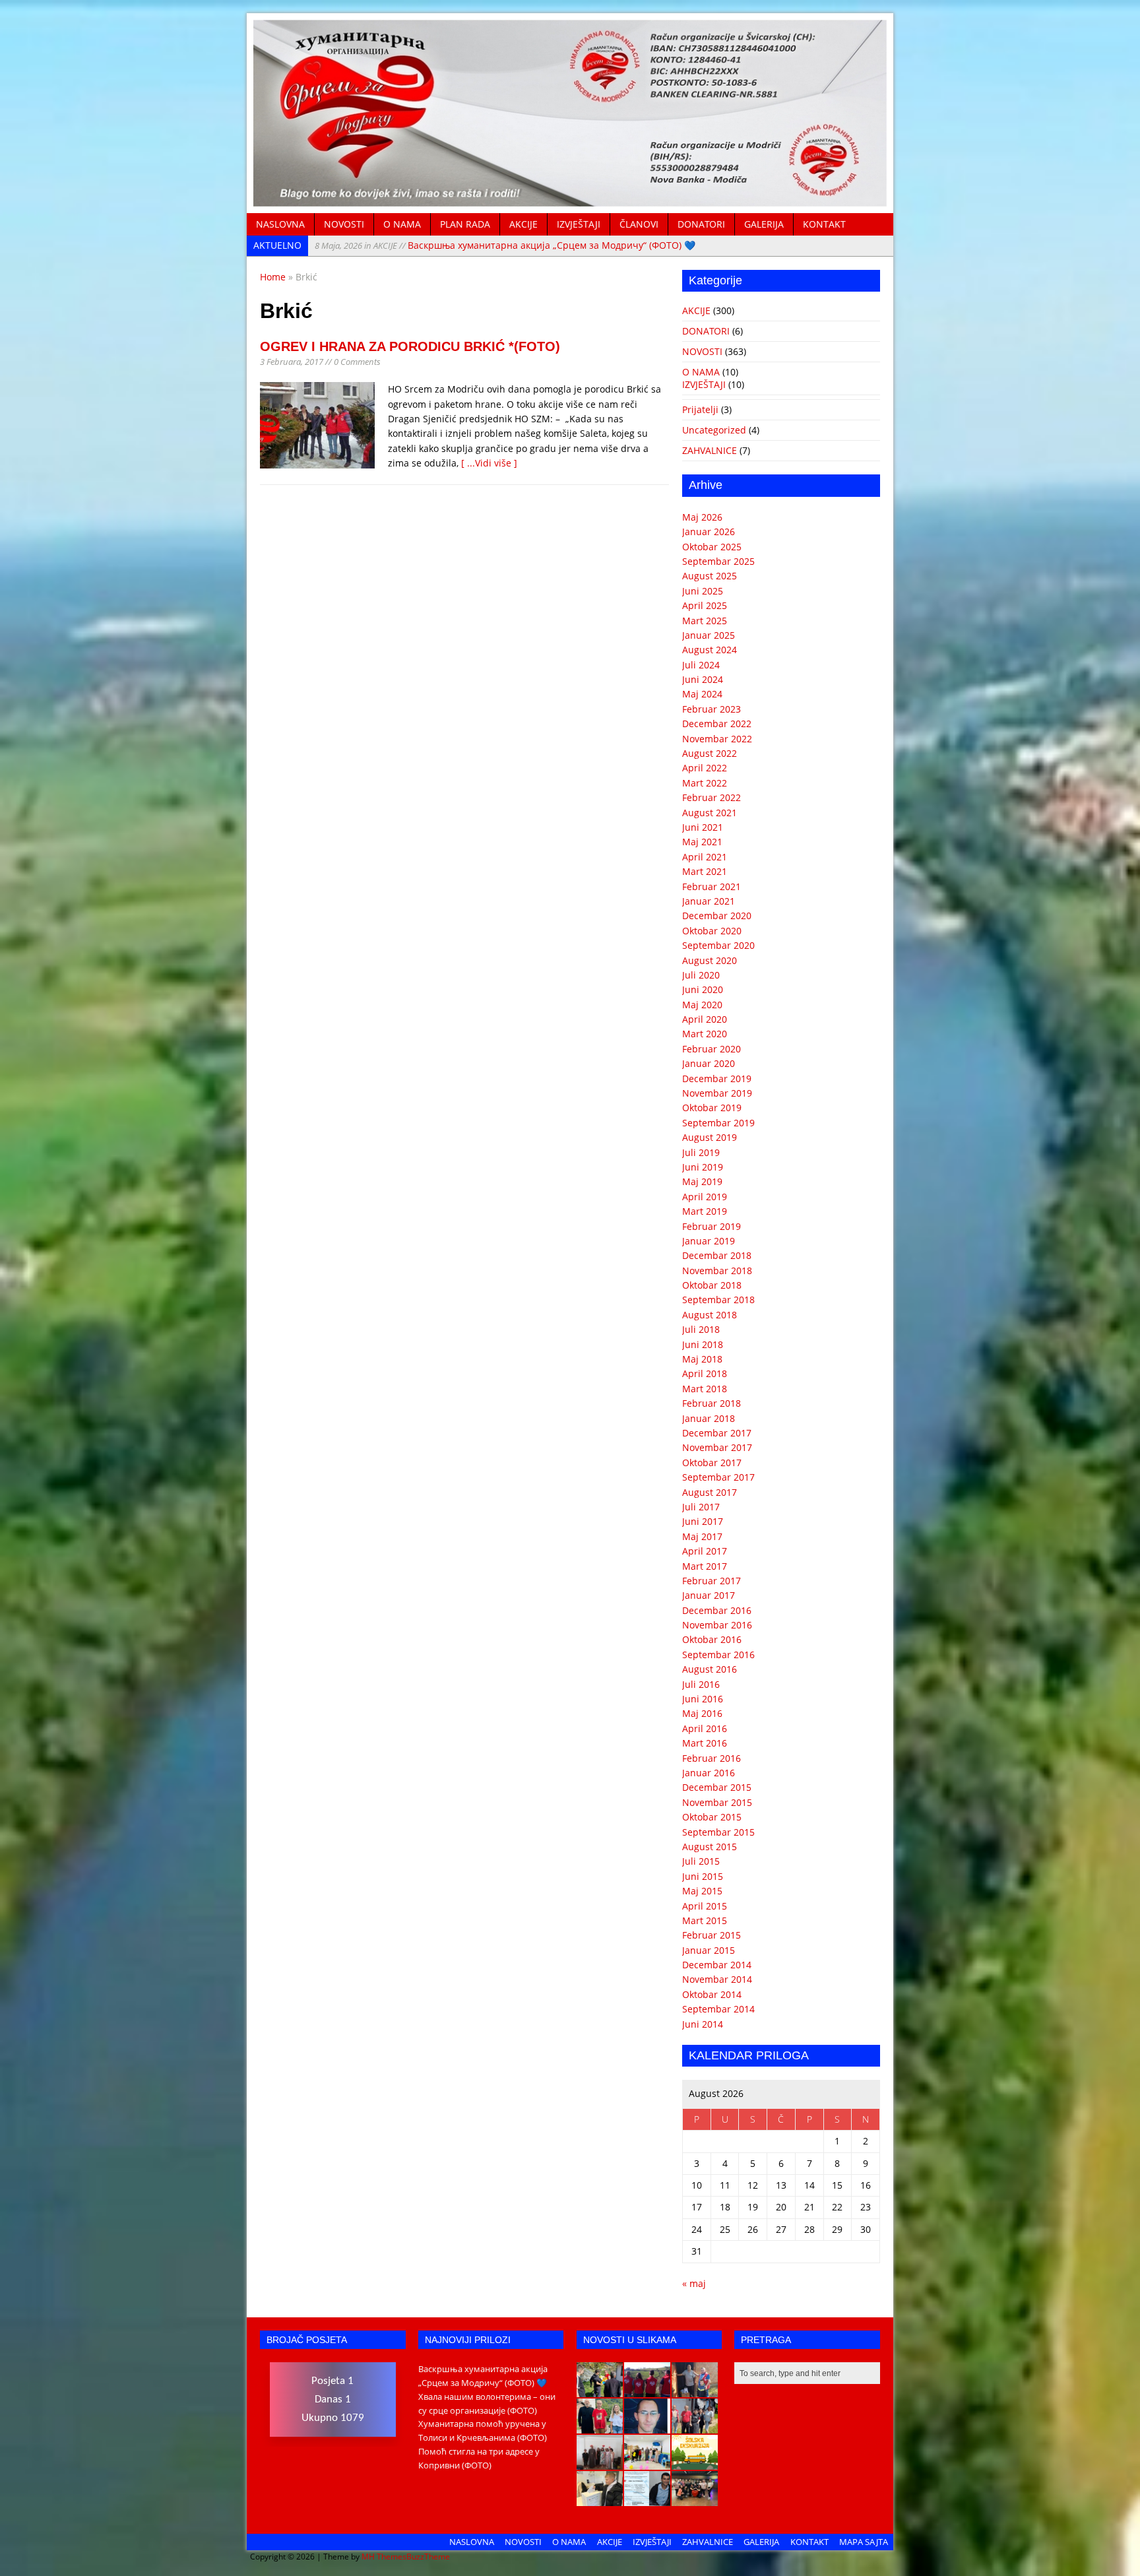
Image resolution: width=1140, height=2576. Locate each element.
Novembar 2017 (717, 1447)
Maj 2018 (702, 1359)
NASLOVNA (280, 224)
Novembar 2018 (717, 1271)
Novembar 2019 (717, 1093)
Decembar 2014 (717, 1965)
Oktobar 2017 (712, 1463)
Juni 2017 (703, 1521)
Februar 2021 (712, 886)
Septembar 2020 (718, 945)
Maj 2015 (702, 1891)
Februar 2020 (712, 1049)
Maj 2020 (702, 1005)
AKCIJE (523, 224)
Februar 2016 (712, 1758)
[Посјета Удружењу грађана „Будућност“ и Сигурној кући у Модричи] (600, 2463)
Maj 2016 (702, 1713)
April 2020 (705, 1019)
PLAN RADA (465, 224)
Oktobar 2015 (712, 1817)
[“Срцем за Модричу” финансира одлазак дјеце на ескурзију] (695, 2463)
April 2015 (705, 1906)
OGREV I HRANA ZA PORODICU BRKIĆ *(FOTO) (410, 346)
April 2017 (705, 1551)
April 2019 (705, 1197)
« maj (694, 2283)
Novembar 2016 (717, 1625)
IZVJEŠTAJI (579, 224)
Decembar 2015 (717, 1787)
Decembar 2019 (717, 1079)
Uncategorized (714, 430)
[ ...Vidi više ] (489, 463)
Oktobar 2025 (712, 547)
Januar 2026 (709, 531)
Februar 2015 (712, 1935)
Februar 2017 (712, 1581)
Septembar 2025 (718, 561)
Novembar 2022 (717, 739)
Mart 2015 (705, 1920)
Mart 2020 (705, 1034)
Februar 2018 (712, 1403)
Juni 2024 (703, 679)
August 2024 (710, 650)
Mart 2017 (705, 1566)
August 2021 (710, 813)
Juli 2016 (701, 1684)
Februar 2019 (712, 1226)
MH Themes (384, 2557)
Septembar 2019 (718, 1123)
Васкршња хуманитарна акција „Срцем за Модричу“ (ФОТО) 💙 (505, 245)
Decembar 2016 (717, 1610)
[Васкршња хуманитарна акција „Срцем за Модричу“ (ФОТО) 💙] (600, 2390)
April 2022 (705, 768)
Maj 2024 (702, 694)
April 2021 (705, 857)
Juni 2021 (703, 827)
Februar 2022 (712, 797)
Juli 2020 (701, 975)
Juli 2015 (701, 1861)
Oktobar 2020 (712, 931)
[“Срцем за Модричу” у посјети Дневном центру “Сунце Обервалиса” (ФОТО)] (647, 2463)
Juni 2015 (703, 1876)
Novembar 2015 (717, 1802)
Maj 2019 (702, 1181)
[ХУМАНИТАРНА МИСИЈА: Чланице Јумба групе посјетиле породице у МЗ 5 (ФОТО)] (695, 2426)
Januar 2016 (709, 1773)
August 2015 (710, 1847)
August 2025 (710, 576)
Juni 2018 (703, 1344)
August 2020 (710, 960)
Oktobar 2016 (712, 1639)
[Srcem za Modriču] (570, 199)
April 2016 (705, 1728)
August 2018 (710, 1315)
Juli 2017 (701, 1507)
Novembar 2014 (717, 1979)
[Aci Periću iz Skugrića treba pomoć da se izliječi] (647, 2426)
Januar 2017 (709, 1595)
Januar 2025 (709, 635)
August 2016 (710, 1669)
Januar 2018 (709, 1418)
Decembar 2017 (717, 1433)
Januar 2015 (709, 1950)
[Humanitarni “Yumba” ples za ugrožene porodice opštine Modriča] (695, 2499)
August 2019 (710, 1137)
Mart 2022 (705, 783)
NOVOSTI (344, 224)
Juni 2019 (703, 1167)
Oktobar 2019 (712, 1108)
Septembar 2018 (718, 1300)
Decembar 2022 (717, 724)
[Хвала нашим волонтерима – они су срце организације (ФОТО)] (647, 2390)
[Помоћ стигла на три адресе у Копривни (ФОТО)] (600, 2426)
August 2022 (710, 753)
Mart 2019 (705, 1211)
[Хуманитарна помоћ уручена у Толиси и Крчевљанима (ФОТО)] (695, 2390)
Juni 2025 (703, 591)
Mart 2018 (705, 1389)
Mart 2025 (705, 621)
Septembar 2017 (718, 1477)
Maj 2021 (702, 842)
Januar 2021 (709, 901)
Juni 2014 (703, 2024)
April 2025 (705, 605)
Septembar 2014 (718, 2009)
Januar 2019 (709, 1241)
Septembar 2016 (718, 1655)
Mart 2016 (705, 1743)
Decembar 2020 (717, 916)
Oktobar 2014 (712, 1994)
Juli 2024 (701, 665)
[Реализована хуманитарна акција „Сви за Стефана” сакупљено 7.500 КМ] (600, 2499)
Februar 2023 (712, 709)
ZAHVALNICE (710, 450)
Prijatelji (700, 409)
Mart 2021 (705, 871)
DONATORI (701, 224)
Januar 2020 (709, 1063)
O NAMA (402, 224)
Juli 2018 (701, 1329)
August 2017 (710, 1492)
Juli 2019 (701, 1152)
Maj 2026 (702, 517)
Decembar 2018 (717, 1255)
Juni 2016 (703, 1699)
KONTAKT (824, 224)
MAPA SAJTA (864, 2542)
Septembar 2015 (718, 1832)
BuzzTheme (428, 2557)
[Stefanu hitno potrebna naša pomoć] (647, 2499)
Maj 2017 (702, 1536)
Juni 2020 (703, 989)
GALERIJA (764, 224)
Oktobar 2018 (712, 1285)
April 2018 (705, 1373)
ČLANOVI (639, 224)
